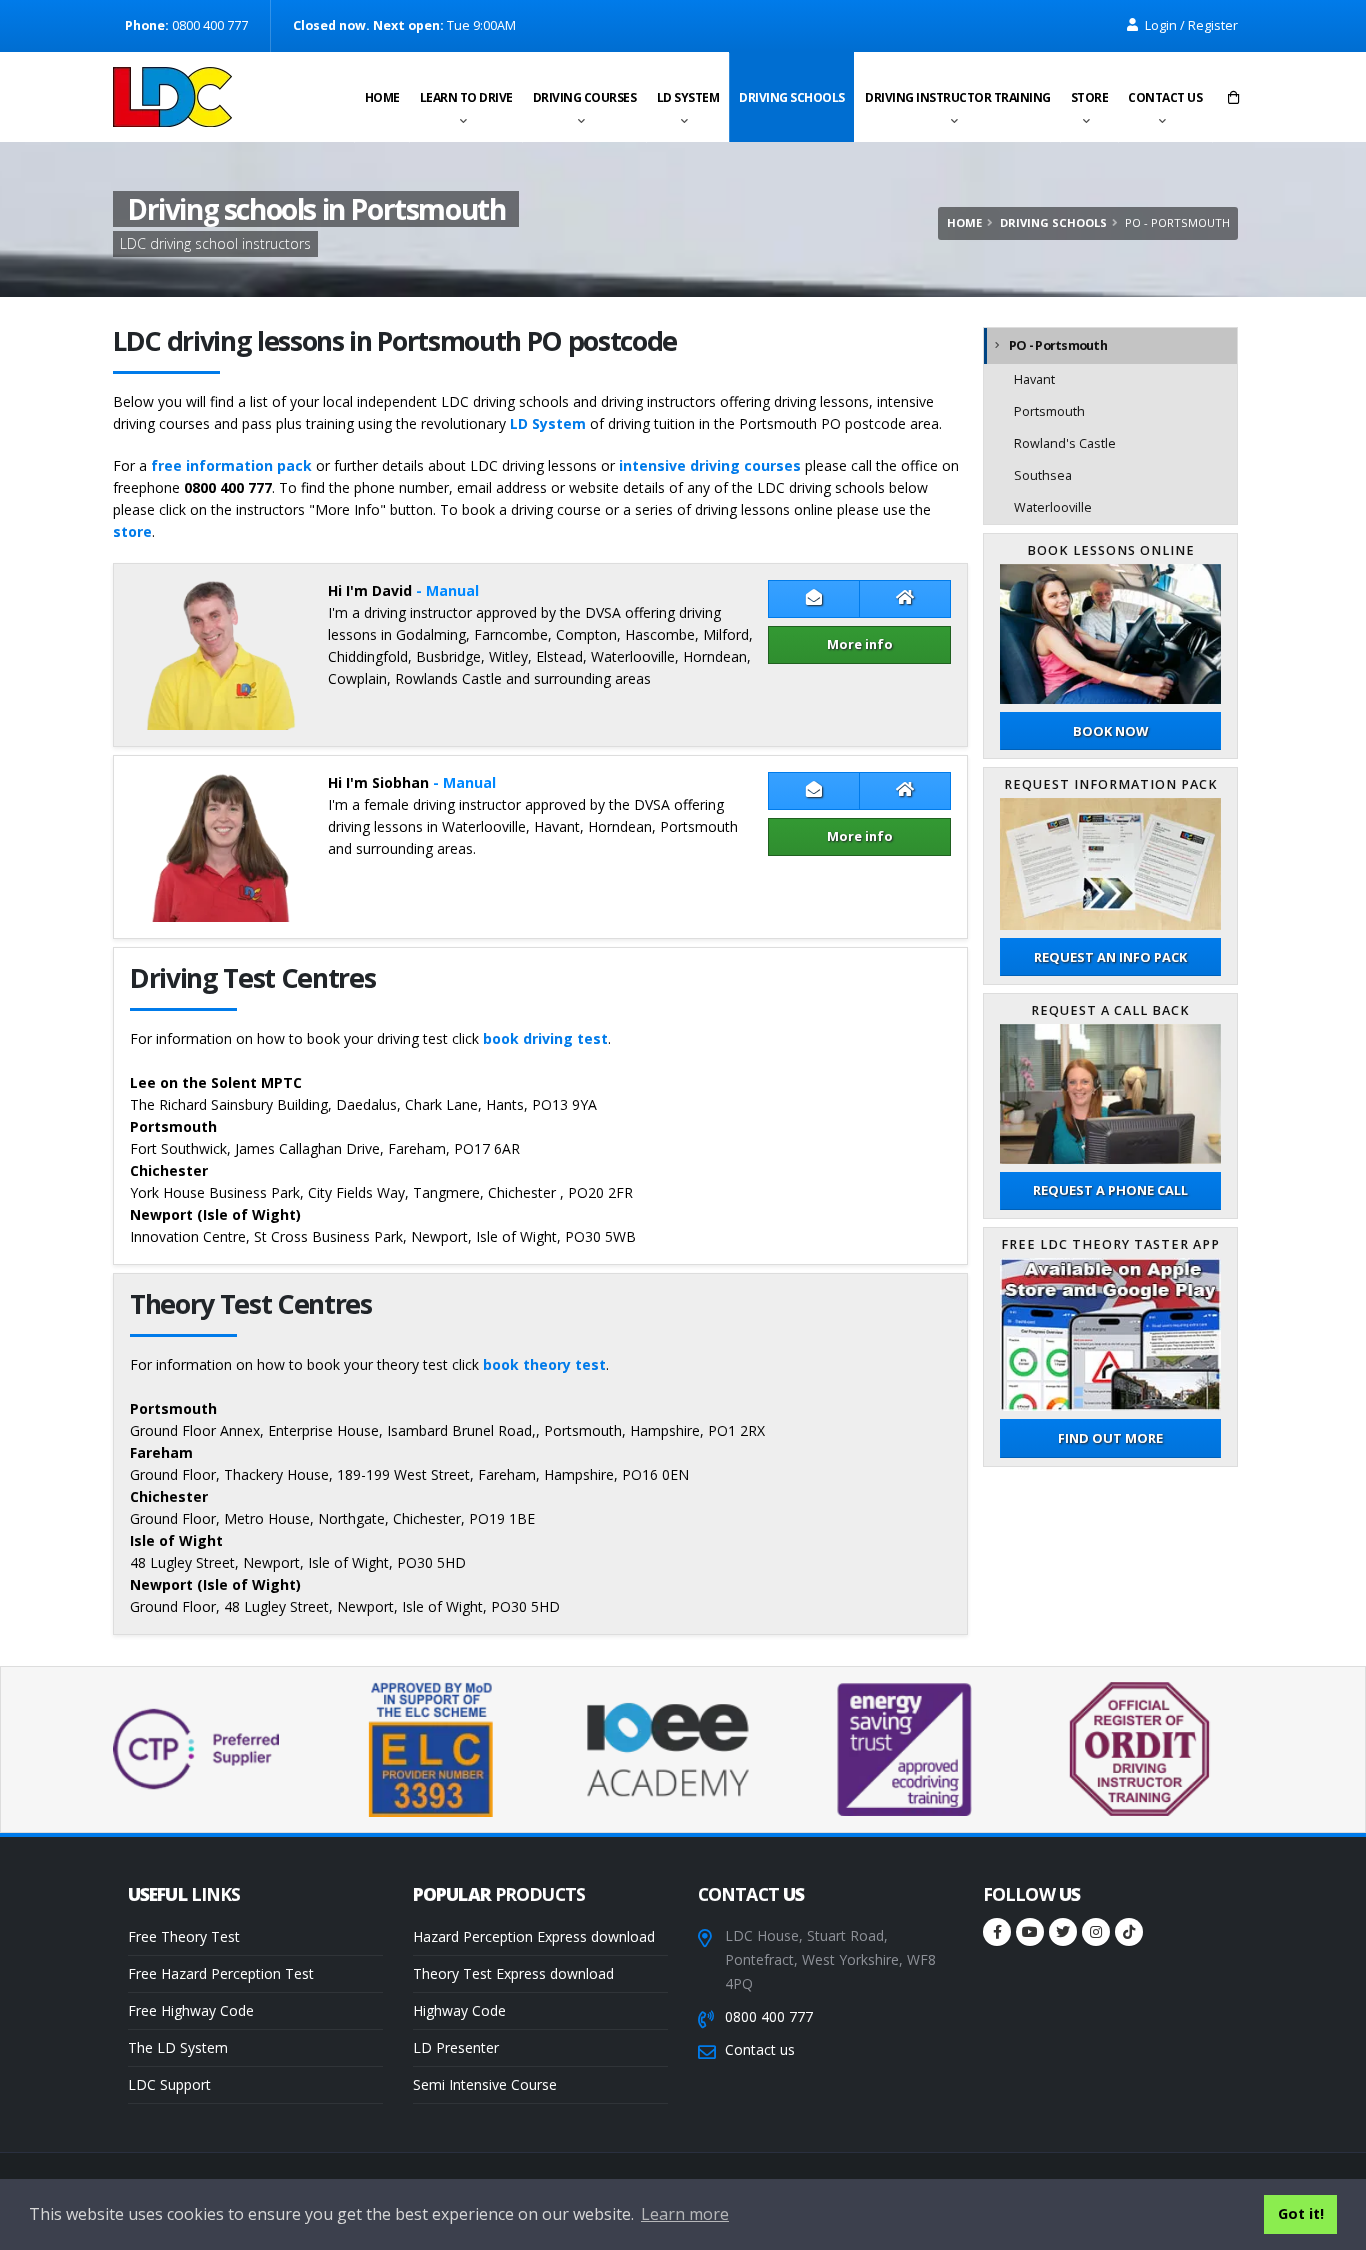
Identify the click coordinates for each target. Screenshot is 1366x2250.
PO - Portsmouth (1058, 345)
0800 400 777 (769, 2016)
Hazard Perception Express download (534, 1936)
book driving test (545, 1038)
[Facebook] (997, 1932)
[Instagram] (1096, 1932)
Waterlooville (1053, 507)
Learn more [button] (685, 2214)
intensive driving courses (710, 465)
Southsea (1043, 475)
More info (860, 644)
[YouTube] (1030, 1932)
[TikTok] (1129, 1932)
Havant (1034, 379)
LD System (688, 97)
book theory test (544, 1364)
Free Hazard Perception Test (221, 1973)
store (132, 531)
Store (1090, 97)
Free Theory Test (184, 1936)
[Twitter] (1063, 1932)
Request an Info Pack (1110, 957)
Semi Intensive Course (485, 2084)
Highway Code (459, 2010)
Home (382, 97)
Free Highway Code (191, 2010)
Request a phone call (1110, 1190)
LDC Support (169, 2084)
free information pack (231, 465)
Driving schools (792, 97)
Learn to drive (466, 97)
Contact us (1165, 97)
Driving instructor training (958, 97)
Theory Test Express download (513, 1973)
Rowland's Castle (1065, 443)
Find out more (1110, 1438)
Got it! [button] (1301, 2213)
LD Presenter (456, 2047)
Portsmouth (1049, 411)
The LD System (178, 2047)
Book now (1110, 731)
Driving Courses (585, 97)
